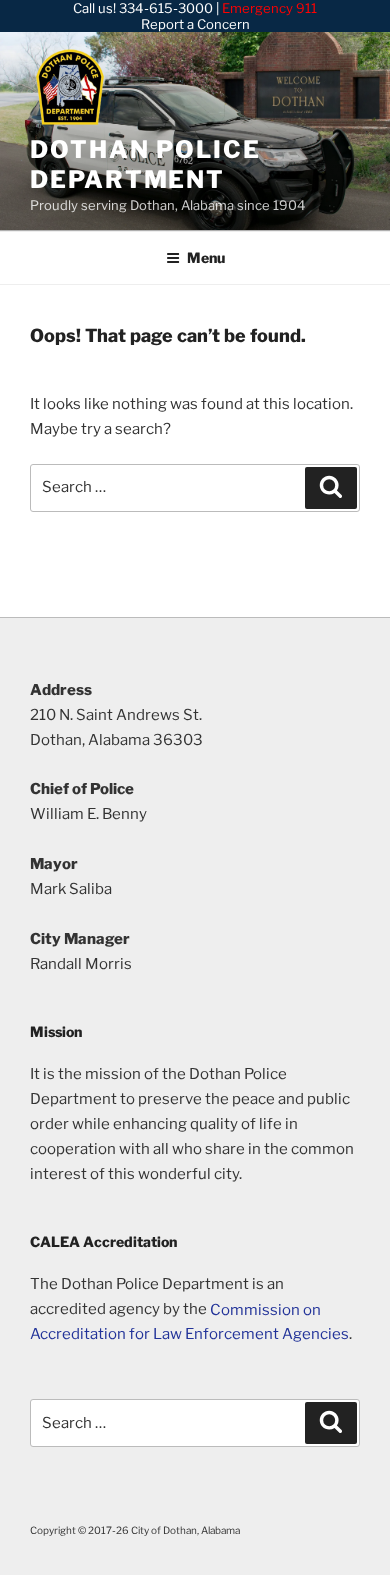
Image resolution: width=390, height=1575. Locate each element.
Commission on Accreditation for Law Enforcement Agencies (189, 1321)
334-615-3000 (166, 8)
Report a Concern (195, 24)
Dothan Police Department (145, 164)
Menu (206, 257)
